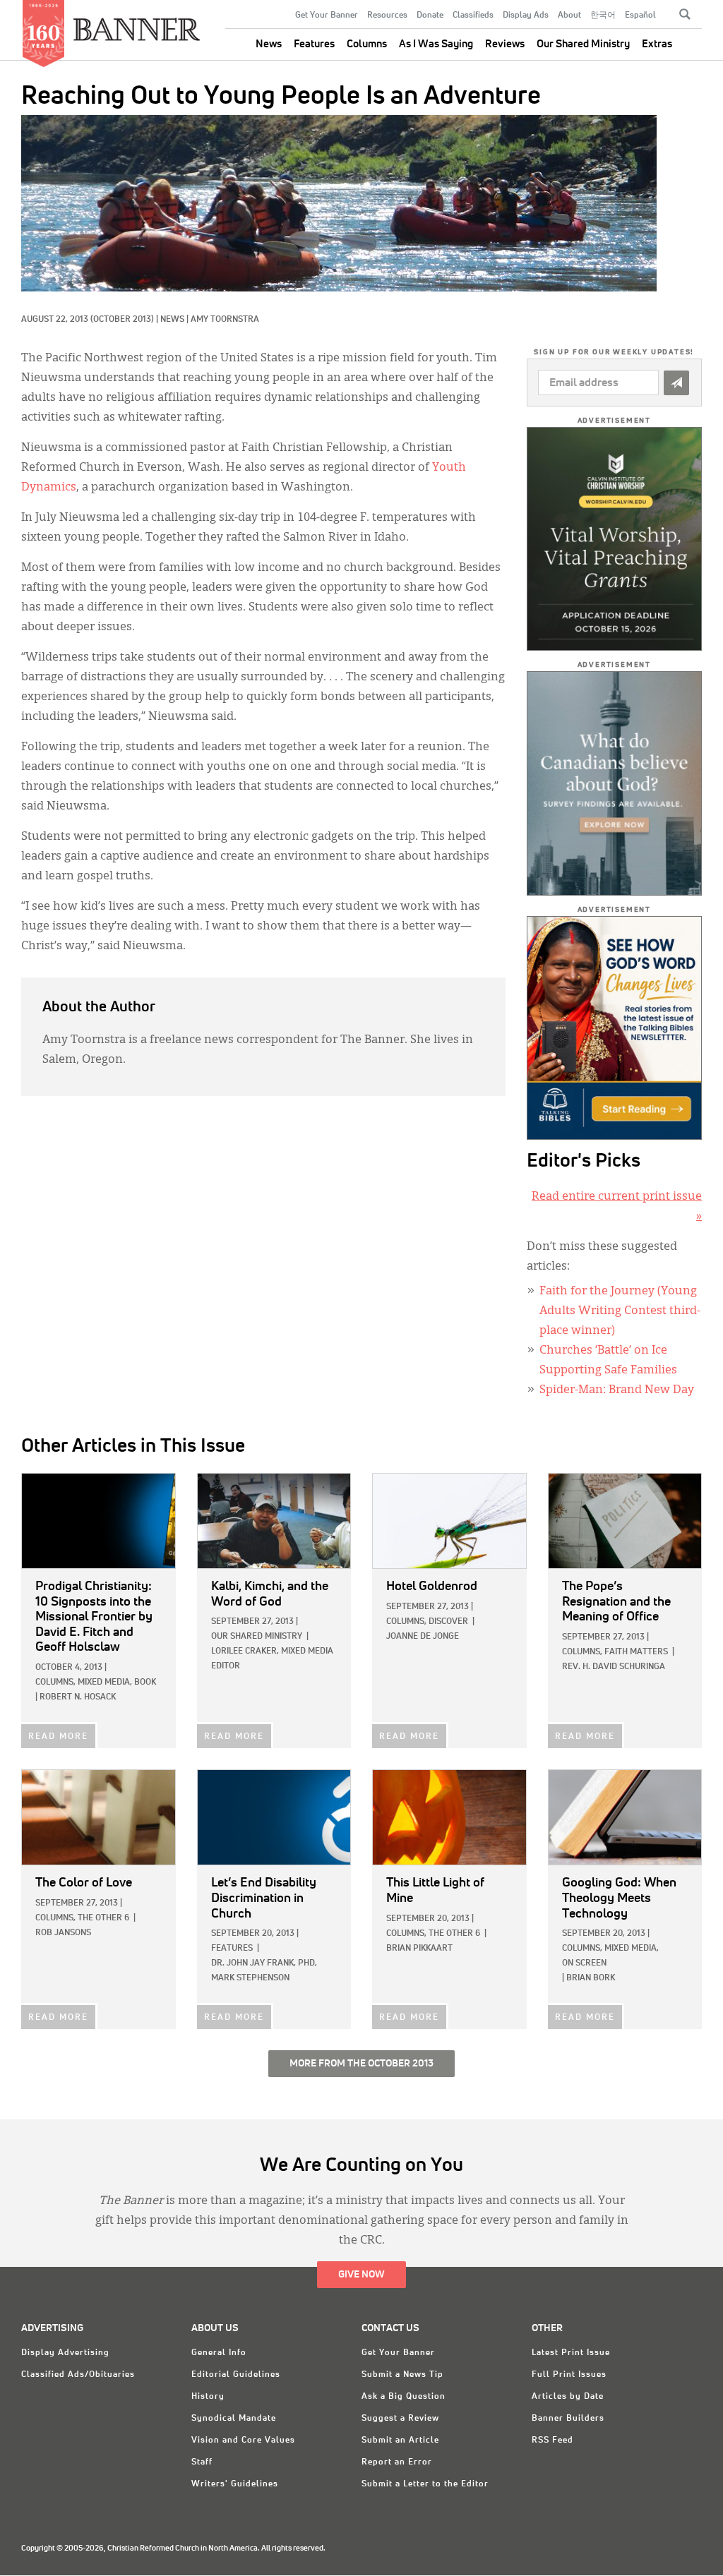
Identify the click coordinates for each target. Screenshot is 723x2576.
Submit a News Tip (402, 2375)
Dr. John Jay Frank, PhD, (264, 1963)
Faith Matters (636, 1652)
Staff (202, 2462)
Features (314, 44)
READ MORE (58, 1737)
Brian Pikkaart (419, 1949)
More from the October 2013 (361, 2064)
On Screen (584, 1963)
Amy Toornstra (225, 320)
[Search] (685, 14)
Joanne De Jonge (423, 1637)
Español (640, 16)
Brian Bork (591, 1978)
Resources (387, 16)
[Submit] (676, 383)
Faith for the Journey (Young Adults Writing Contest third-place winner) (620, 1311)
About (569, 16)
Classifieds (473, 16)
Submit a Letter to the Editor (425, 2484)
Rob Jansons (63, 1933)
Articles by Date (568, 2397)
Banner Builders (568, 2419)
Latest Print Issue (571, 2353)
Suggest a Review (400, 2419)
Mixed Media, (105, 1683)
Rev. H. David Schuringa (614, 1667)
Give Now (361, 2275)
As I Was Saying (436, 44)
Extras (657, 44)
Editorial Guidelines (236, 2375)
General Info (219, 2353)
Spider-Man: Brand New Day (617, 1390)
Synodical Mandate (234, 2419)
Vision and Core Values (243, 2440)
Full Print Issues (569, 2375)
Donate (430, 16)
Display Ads (526, 16)
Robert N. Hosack (78, 1697)
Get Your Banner (327, 16)
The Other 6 (103, 1918)
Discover (448, 1622)
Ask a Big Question (404, 2397)
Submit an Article (400, 2440)
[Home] (137, 24)
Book (145, 1683)
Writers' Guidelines (235, 2484)
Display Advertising (65, 2353)
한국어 (603, 16)
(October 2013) (122, 320)
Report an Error (397, 2462)
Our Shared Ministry (583, 44)
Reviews (505, 44)
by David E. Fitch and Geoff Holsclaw (94, 1617)
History (208, 2397)
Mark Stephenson (250, 1978)
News (269, 44)
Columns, (55, 1683)
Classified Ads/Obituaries (78, 2375)
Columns (367, 44)
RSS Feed (552, 2440)
